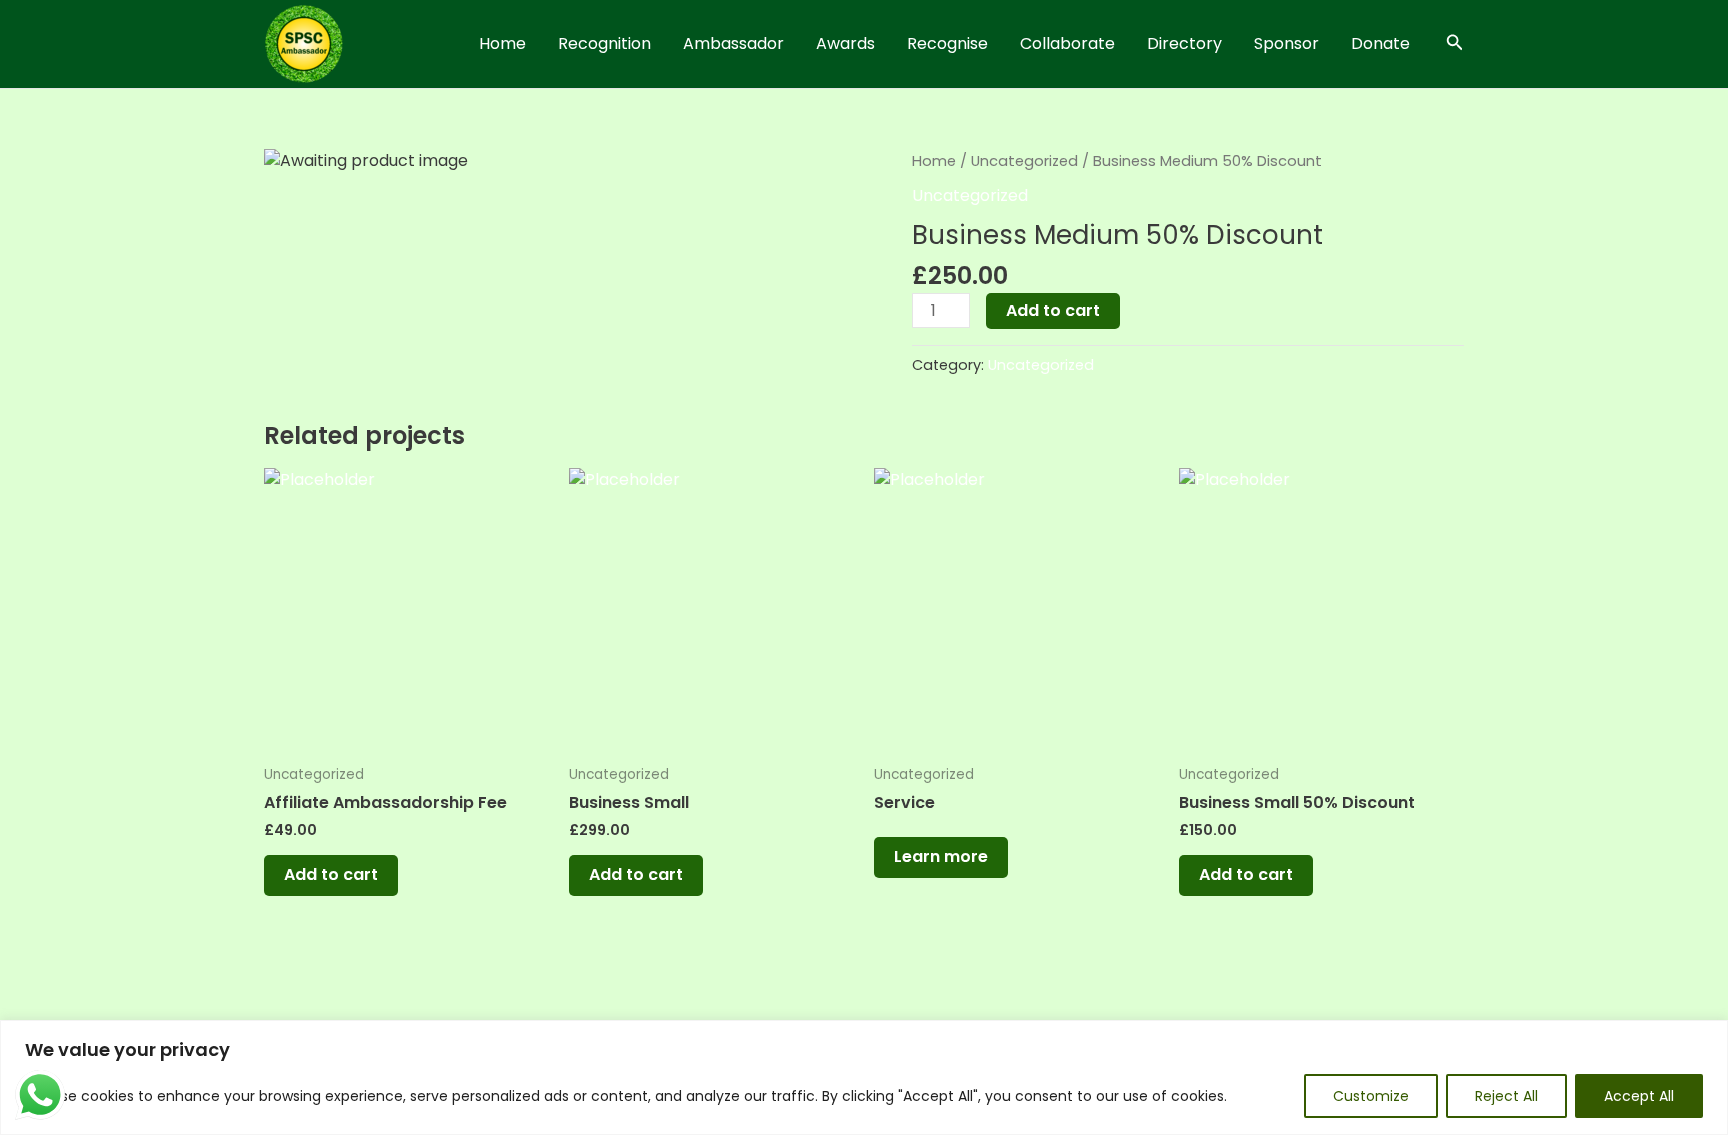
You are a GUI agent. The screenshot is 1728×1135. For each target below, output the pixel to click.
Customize (1371, 1096)
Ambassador (733, 43)
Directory (1184, 43)
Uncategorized (1024, 161)
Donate (1380, 43)
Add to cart (1053, 310)
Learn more (941, 856)
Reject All (1506, 1096)
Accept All (1639, 1096)
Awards (845, 43)
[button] (1455, 44)
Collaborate (1067, 43)
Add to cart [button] (331, 874)
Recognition (604, 43)
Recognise (947, 43)
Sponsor (1286, 43)
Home (502, 43)
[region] (864, 1077)
